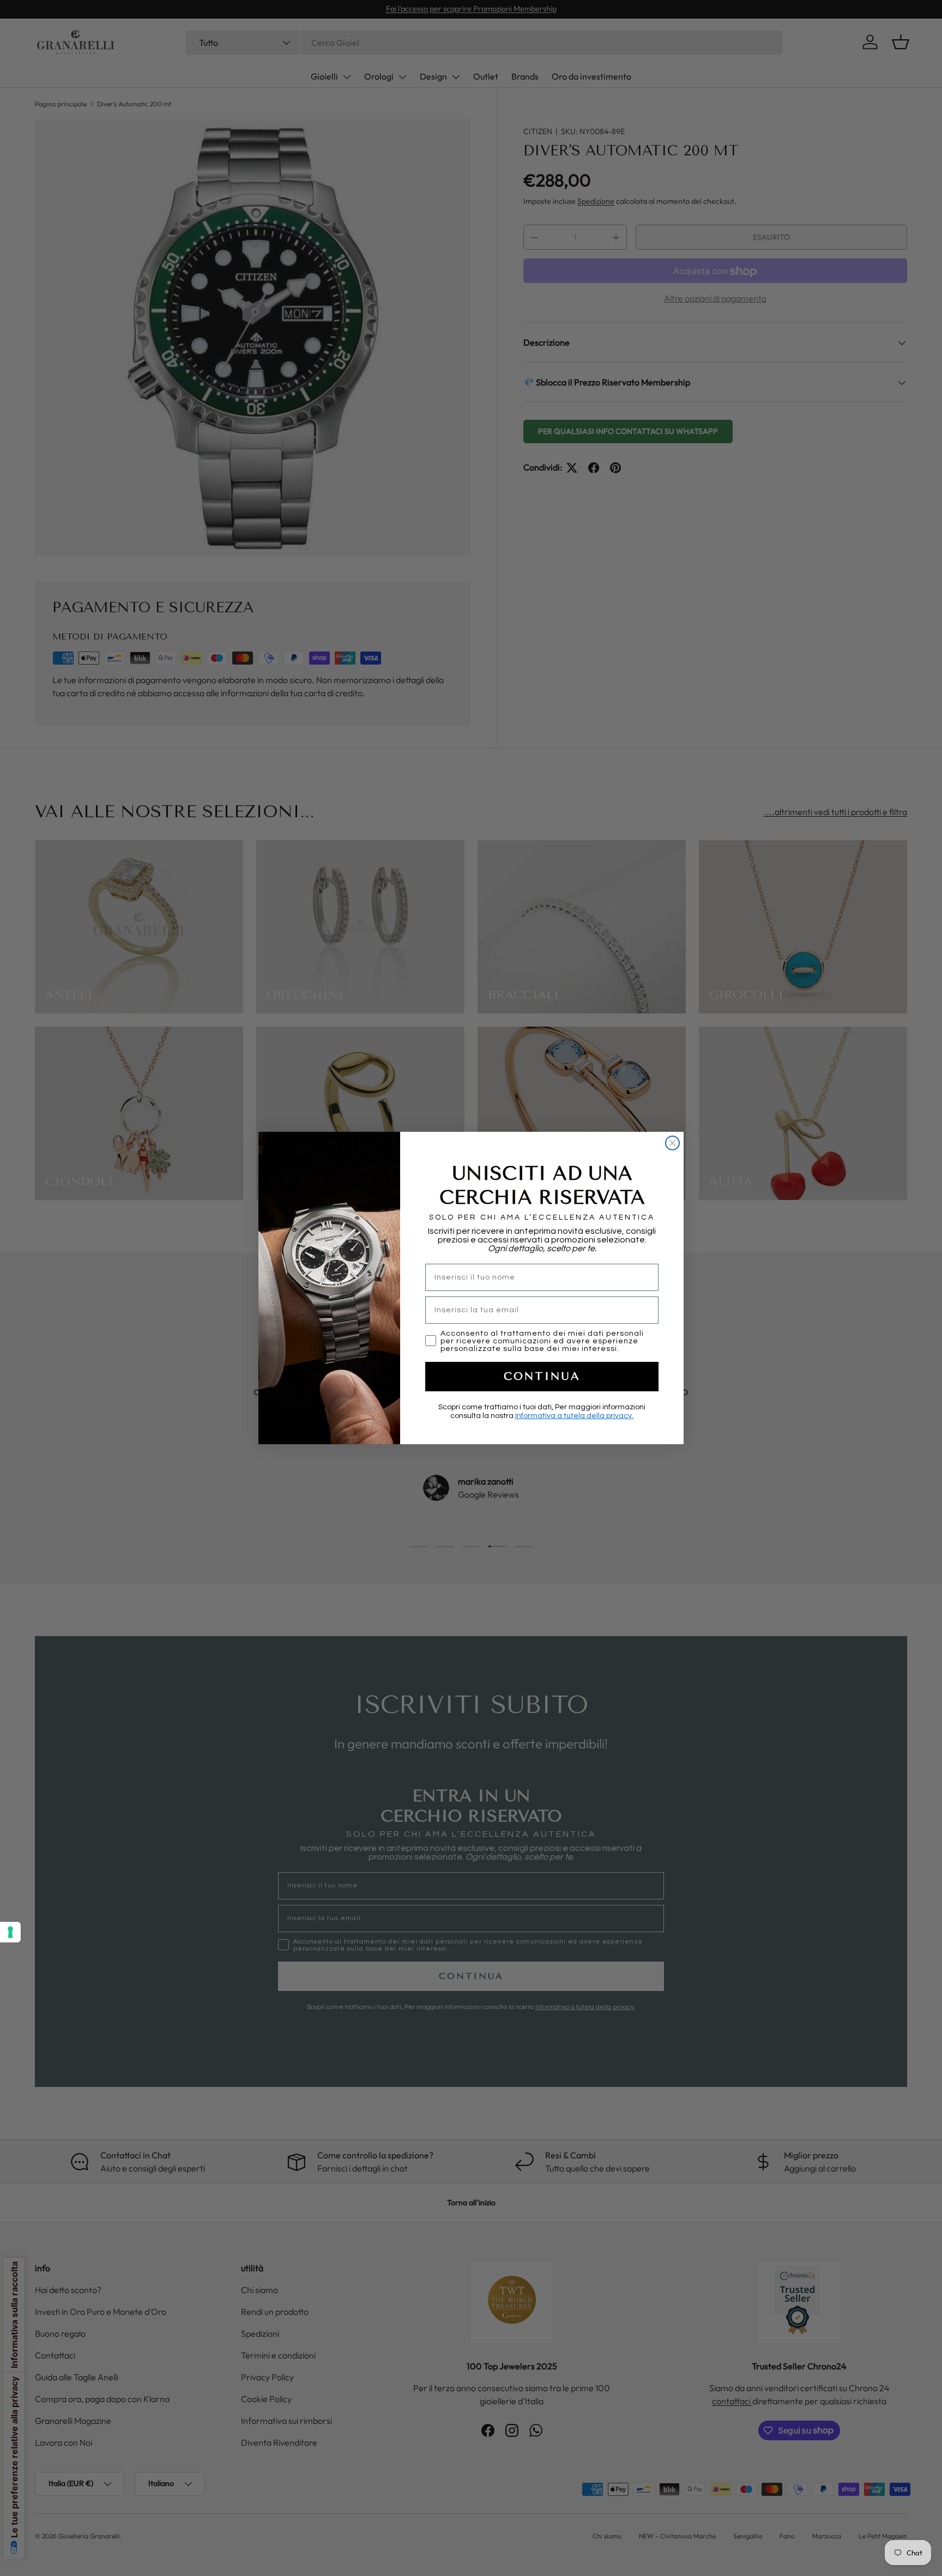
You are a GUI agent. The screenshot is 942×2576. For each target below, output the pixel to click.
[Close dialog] (672, 1143)
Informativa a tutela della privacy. (574, 1416)
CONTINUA (542, 1376)
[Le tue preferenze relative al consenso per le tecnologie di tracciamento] (10, 1932)
